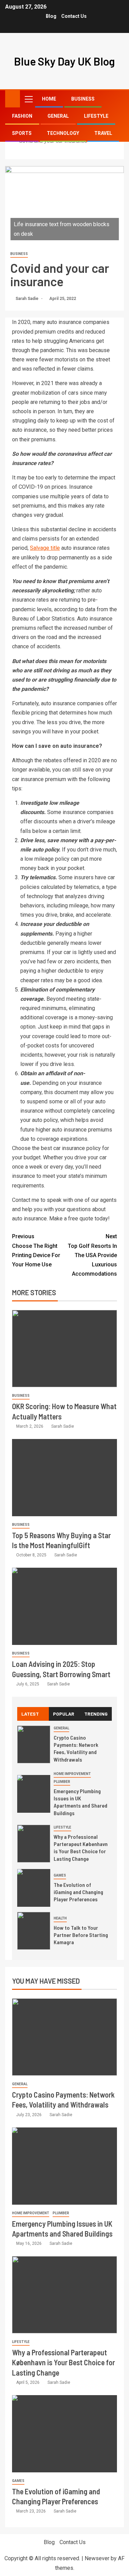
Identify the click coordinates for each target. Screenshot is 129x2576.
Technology (63, 133)
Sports (22, 133)
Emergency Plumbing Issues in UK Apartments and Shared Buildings (80, 1802)
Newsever (97, 2558)
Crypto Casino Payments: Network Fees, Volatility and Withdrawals (76, 1748)
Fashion (22, 116)
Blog (51, 16)
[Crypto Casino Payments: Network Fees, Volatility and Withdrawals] (34, 1744)
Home (49, 99)
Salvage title (45, 548)
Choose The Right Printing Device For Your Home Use (36, 1250)
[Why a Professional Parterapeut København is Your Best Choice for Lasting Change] (34, 1844)
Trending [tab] (96, 1714)
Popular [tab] (64, 1714)
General (58, 116)
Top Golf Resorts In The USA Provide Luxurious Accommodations (92, 1255)
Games (60, 1875)
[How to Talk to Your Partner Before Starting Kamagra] (34, 1931)
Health (60, 1918)
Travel (103, 133)
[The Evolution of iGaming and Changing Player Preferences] (34, 1888)
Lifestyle (96, 116)
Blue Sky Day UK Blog (64, 61)
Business (83, 99)
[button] (28, 99)
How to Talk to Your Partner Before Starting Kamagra (81, 1935)
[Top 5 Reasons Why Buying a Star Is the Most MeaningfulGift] (64, 1478)
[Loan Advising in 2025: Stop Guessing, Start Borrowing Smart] (64, 1606)
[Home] (13, 98)
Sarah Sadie (28, 299)
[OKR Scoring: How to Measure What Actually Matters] (64, 1349)
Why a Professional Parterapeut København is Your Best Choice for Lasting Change (81, 1848)
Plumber (62, 1782)
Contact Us (74, 16)
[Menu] (28, 99)
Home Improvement (72, 1774)
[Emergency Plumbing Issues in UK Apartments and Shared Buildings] (34, 1794)
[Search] (118, 99)
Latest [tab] (30, 1714)
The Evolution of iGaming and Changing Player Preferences (78, 1892)
